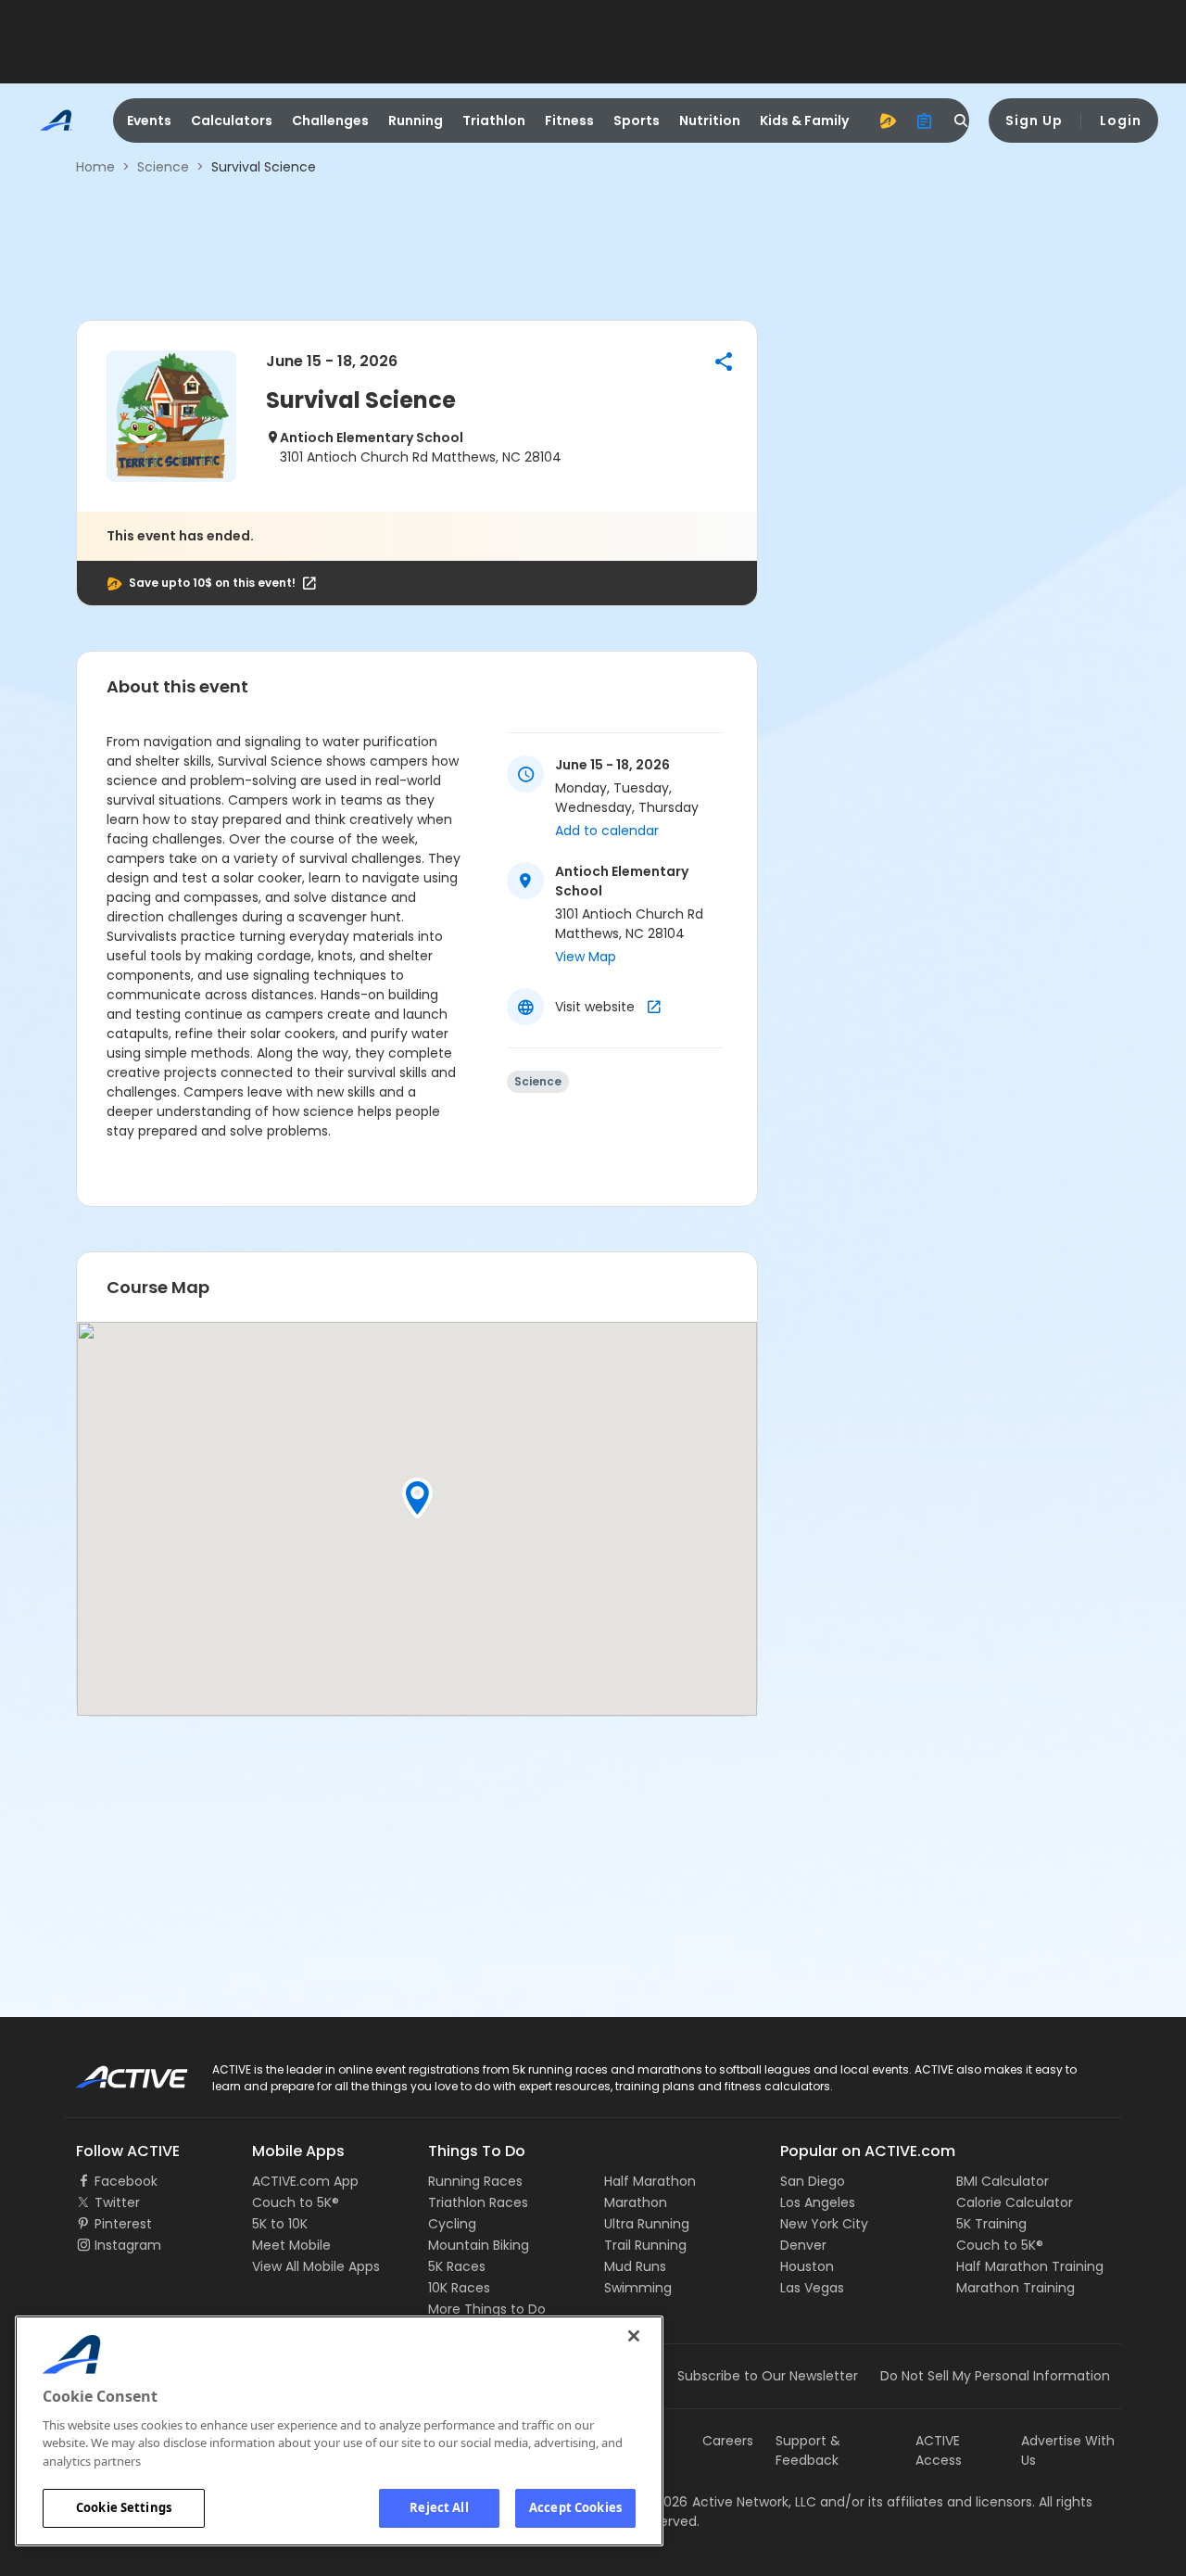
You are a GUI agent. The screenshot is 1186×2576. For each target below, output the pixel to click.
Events (149, 121)
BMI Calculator (1003, 2181)
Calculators (232, 121)
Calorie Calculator (1015, 2202)
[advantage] (888, 121)
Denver (803, 2245)
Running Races (475, 2181)
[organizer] (925, 121)
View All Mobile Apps (316, 2266)
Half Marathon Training (1030, 2266)
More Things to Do (487, 2309)
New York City (824, 2224)
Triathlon (494, 121)
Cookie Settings (124, 2507)
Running (416, 121)
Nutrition (710, 121)
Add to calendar (607, 831)
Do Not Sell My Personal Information (995, 2376)
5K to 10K (280, 2224)
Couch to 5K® (296, 2202)
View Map (586, 957)
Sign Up (1034, 121)
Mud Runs (635, 2266)
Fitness (569, 121)
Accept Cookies (575, 2507)
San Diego (813, 2181)
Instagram (128, 2245)
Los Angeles (818, 2202)
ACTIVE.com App (305, 2181)
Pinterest (123, 2224)
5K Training (991, 2224)
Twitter (117, 2202)
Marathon (636, 2202)
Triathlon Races (478, 2202)
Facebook (126, 2181)
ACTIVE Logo (115, 2071)
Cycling (452, 2224)
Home (95, 167)
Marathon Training (1016, 2288)
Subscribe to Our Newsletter (768, 2376)
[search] (962, 121)
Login (1121, 121)
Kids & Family (804, 121)
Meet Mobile (291, 2245)
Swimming (638, 2288)
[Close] (634, 2336)
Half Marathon (650, 2181)
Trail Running (645, 2245)
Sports (637, 121)
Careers (728, 2441)
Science (163, 167)
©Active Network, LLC (728, 2502)
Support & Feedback (808, 2450)
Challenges (330, 121)
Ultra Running (647, 2224)
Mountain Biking (479, 2245)
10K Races (459, 2288)
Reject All (439, 2507)
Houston (807, 2266)
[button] (724, 362)
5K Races (457, 2266)
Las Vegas (812, 2288)
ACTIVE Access (939, 2450)
